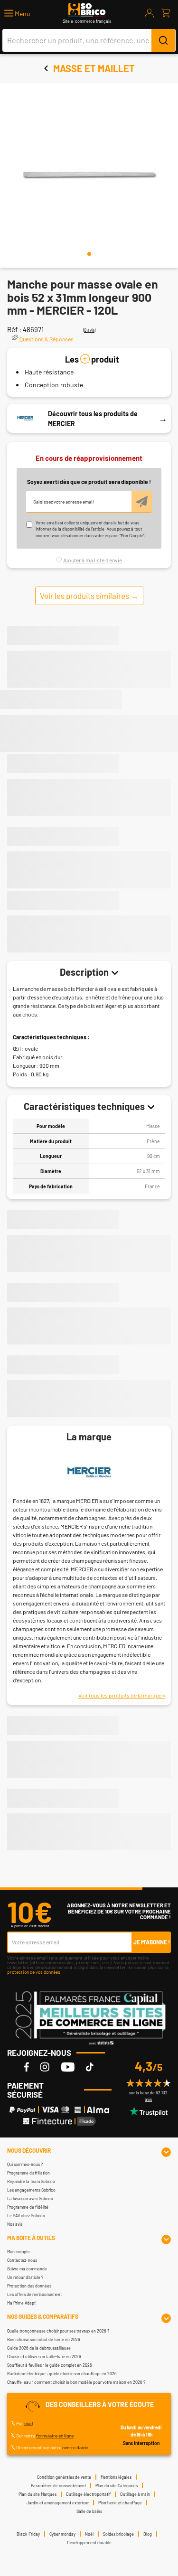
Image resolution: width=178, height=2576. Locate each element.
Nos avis (15, 2224)
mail (28, 2423)
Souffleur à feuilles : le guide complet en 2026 (50, 2365)
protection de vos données (34, 1972)
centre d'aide (75, 2447)
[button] (17, 14)
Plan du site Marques (37, 2494)
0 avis (89, 330)
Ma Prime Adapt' (22, 2303)
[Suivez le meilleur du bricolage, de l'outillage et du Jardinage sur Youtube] (68, 2067)
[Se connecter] (150, 13)
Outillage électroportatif (88, 2494)
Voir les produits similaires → (89, 596)
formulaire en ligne (55, 2436)
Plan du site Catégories (117, 2486)
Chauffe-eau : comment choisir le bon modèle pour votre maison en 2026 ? (76, 2382)
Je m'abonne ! (152, 1942)
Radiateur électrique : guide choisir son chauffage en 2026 (62, 2374)
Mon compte (19, 2252)
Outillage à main (135, 2494)
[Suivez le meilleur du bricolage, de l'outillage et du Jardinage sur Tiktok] (90, 2067)
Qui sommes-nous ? (25, 2164)
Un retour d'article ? (25, 2277)
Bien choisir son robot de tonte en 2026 (44, 2339)
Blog (148, 2534)
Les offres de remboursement (34, 2294)
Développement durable (89, 2543)
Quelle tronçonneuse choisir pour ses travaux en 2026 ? (58, 2331)
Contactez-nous (22, 2260)
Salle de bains (89, 2511)
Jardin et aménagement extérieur (58, 2503)
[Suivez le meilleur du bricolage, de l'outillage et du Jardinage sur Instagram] (45, 2067)
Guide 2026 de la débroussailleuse (39, 2348)
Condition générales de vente (64, 2477)
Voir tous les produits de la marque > (122, 1695)
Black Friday (28, 2534)
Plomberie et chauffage (120, 2503)
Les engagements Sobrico (31, 2190)
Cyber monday (62, 2534)
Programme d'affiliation (28, 2173)
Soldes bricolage (118, 2534)
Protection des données (29, 2286)
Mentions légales (116, 2477)
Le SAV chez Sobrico (26, 2216)
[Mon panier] (166, 13)
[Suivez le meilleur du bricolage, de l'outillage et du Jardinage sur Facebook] (27, 2067)
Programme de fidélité (28, 2207)
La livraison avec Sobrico (30, 2198)
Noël (89, 2534)
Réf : (14, 329)
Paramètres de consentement (58, 2486)
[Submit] (163, 40)
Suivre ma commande (27, 2269)
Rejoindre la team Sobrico (31, 2181)
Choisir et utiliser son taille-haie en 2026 (44, 2357)
